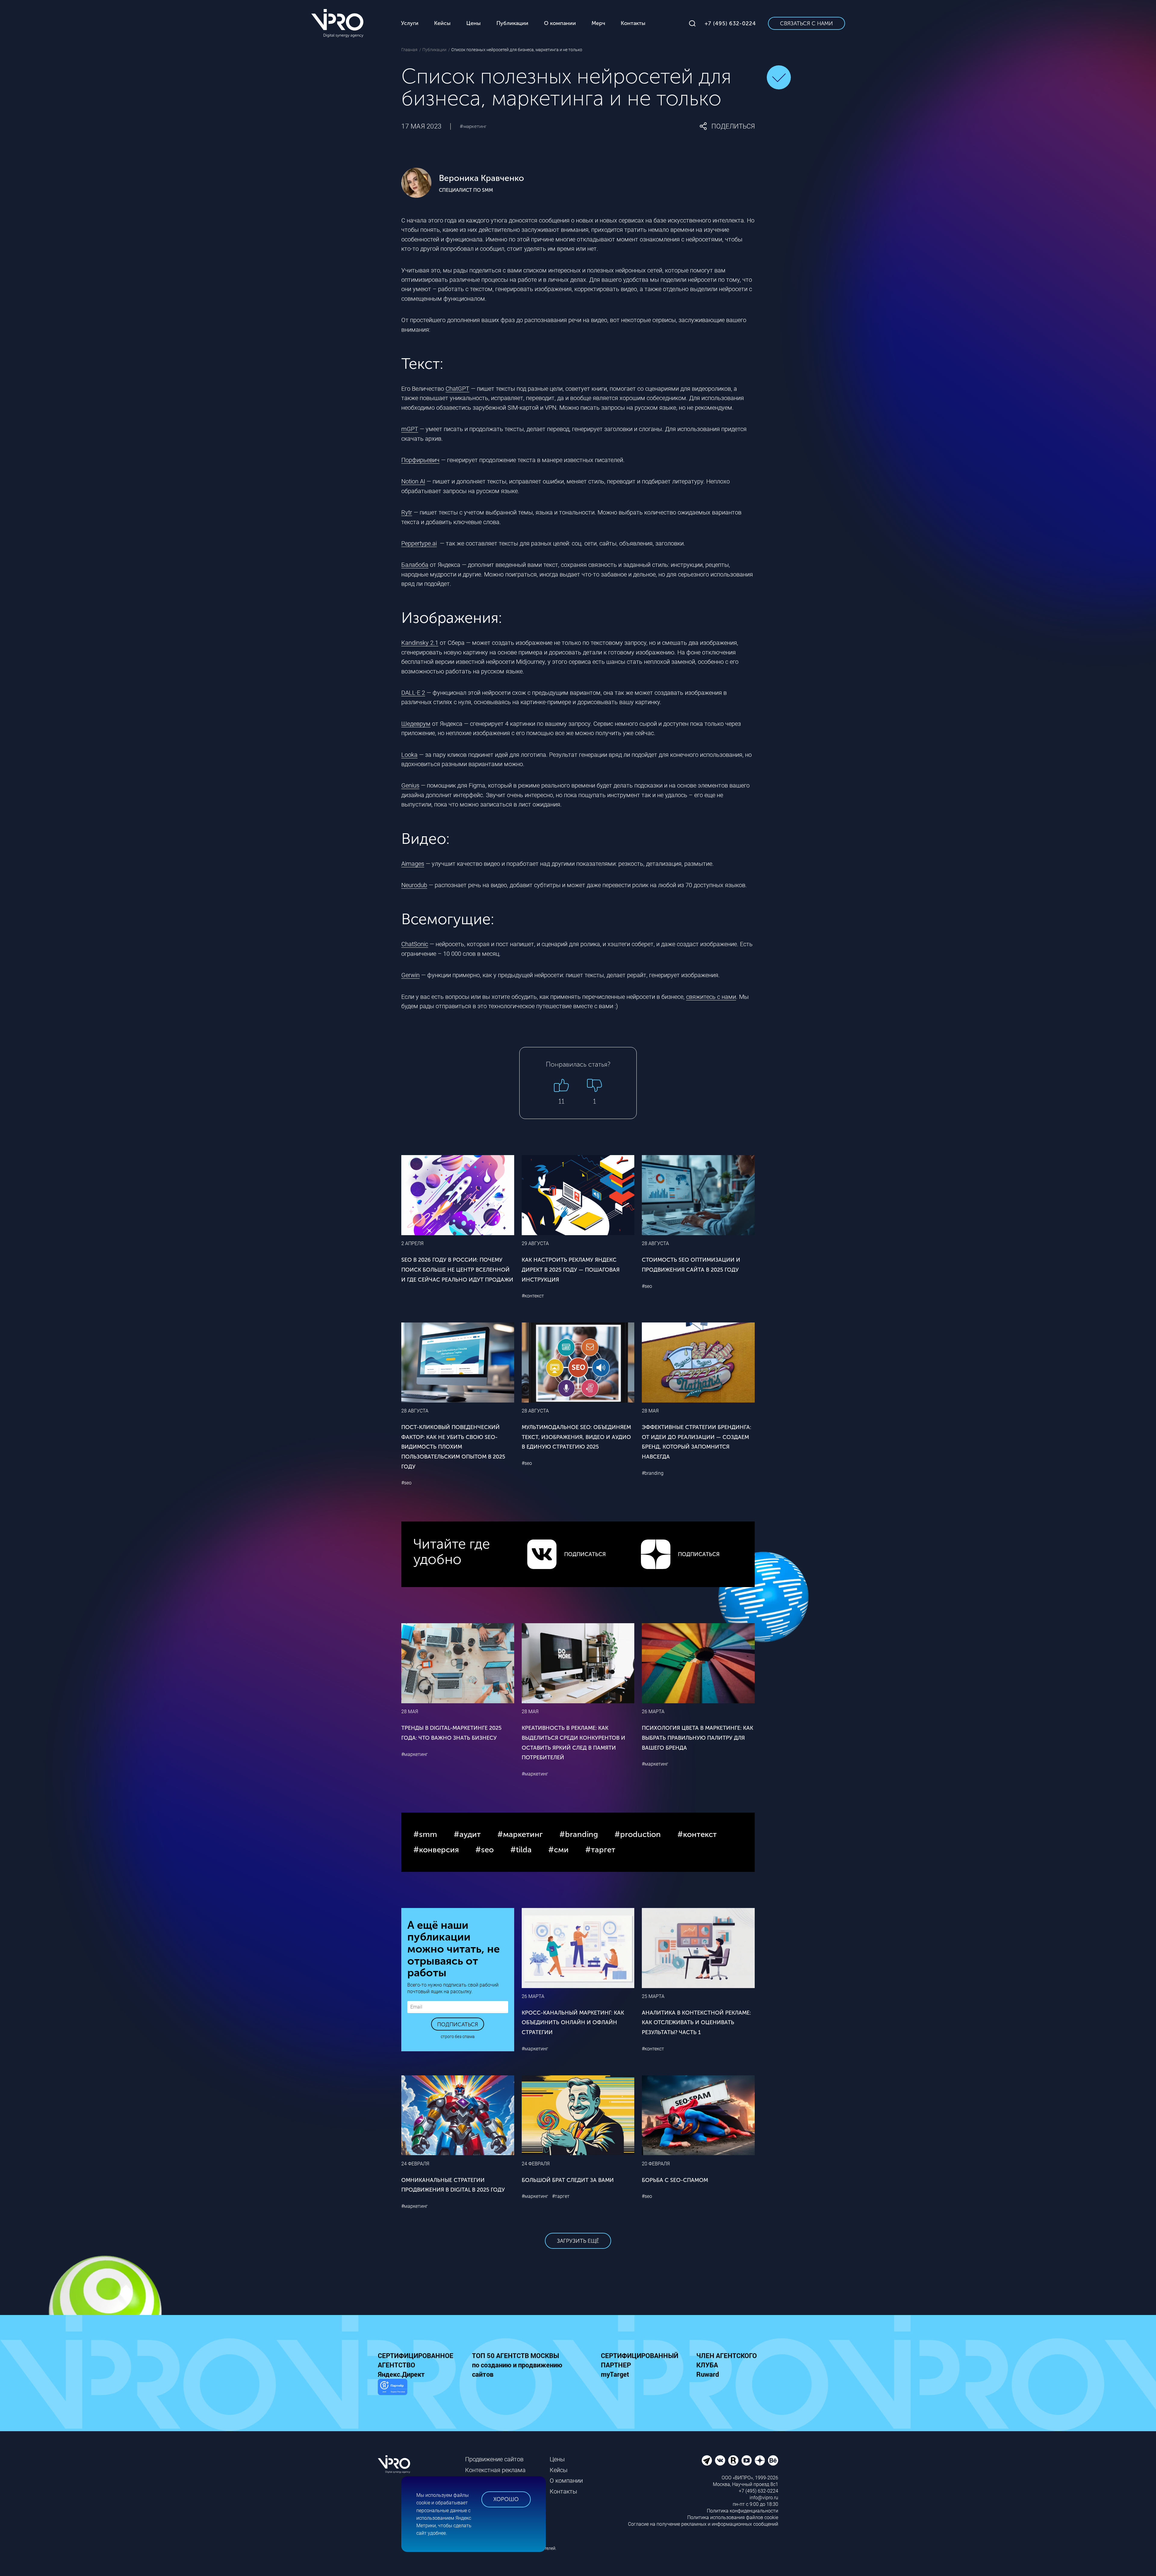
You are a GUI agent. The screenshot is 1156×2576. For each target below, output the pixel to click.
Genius (410, 785)
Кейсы (559, 2470)
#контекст (533, 1296)
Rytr (407, 512)
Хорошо (506, 2499)
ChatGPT (457, 389)
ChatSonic (415, 944)
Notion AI (413, 481)
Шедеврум (416, 724)
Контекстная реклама (495, 2470)
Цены (557, 2459)
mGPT (410, 429)
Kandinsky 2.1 (420, 643)
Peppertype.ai (419, 543)
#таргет (561, 2196)
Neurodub (414, 885)
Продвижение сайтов (494, 2459)
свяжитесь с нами (711, 997)
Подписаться (458, 2024)
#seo (647, 1286)
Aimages (413, 864)
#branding (653, 1473)
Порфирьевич (420, 460)
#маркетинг (473, 126)
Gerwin (410, 975)
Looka (409, 755)
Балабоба (415, 565)
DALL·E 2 (413, 693)
